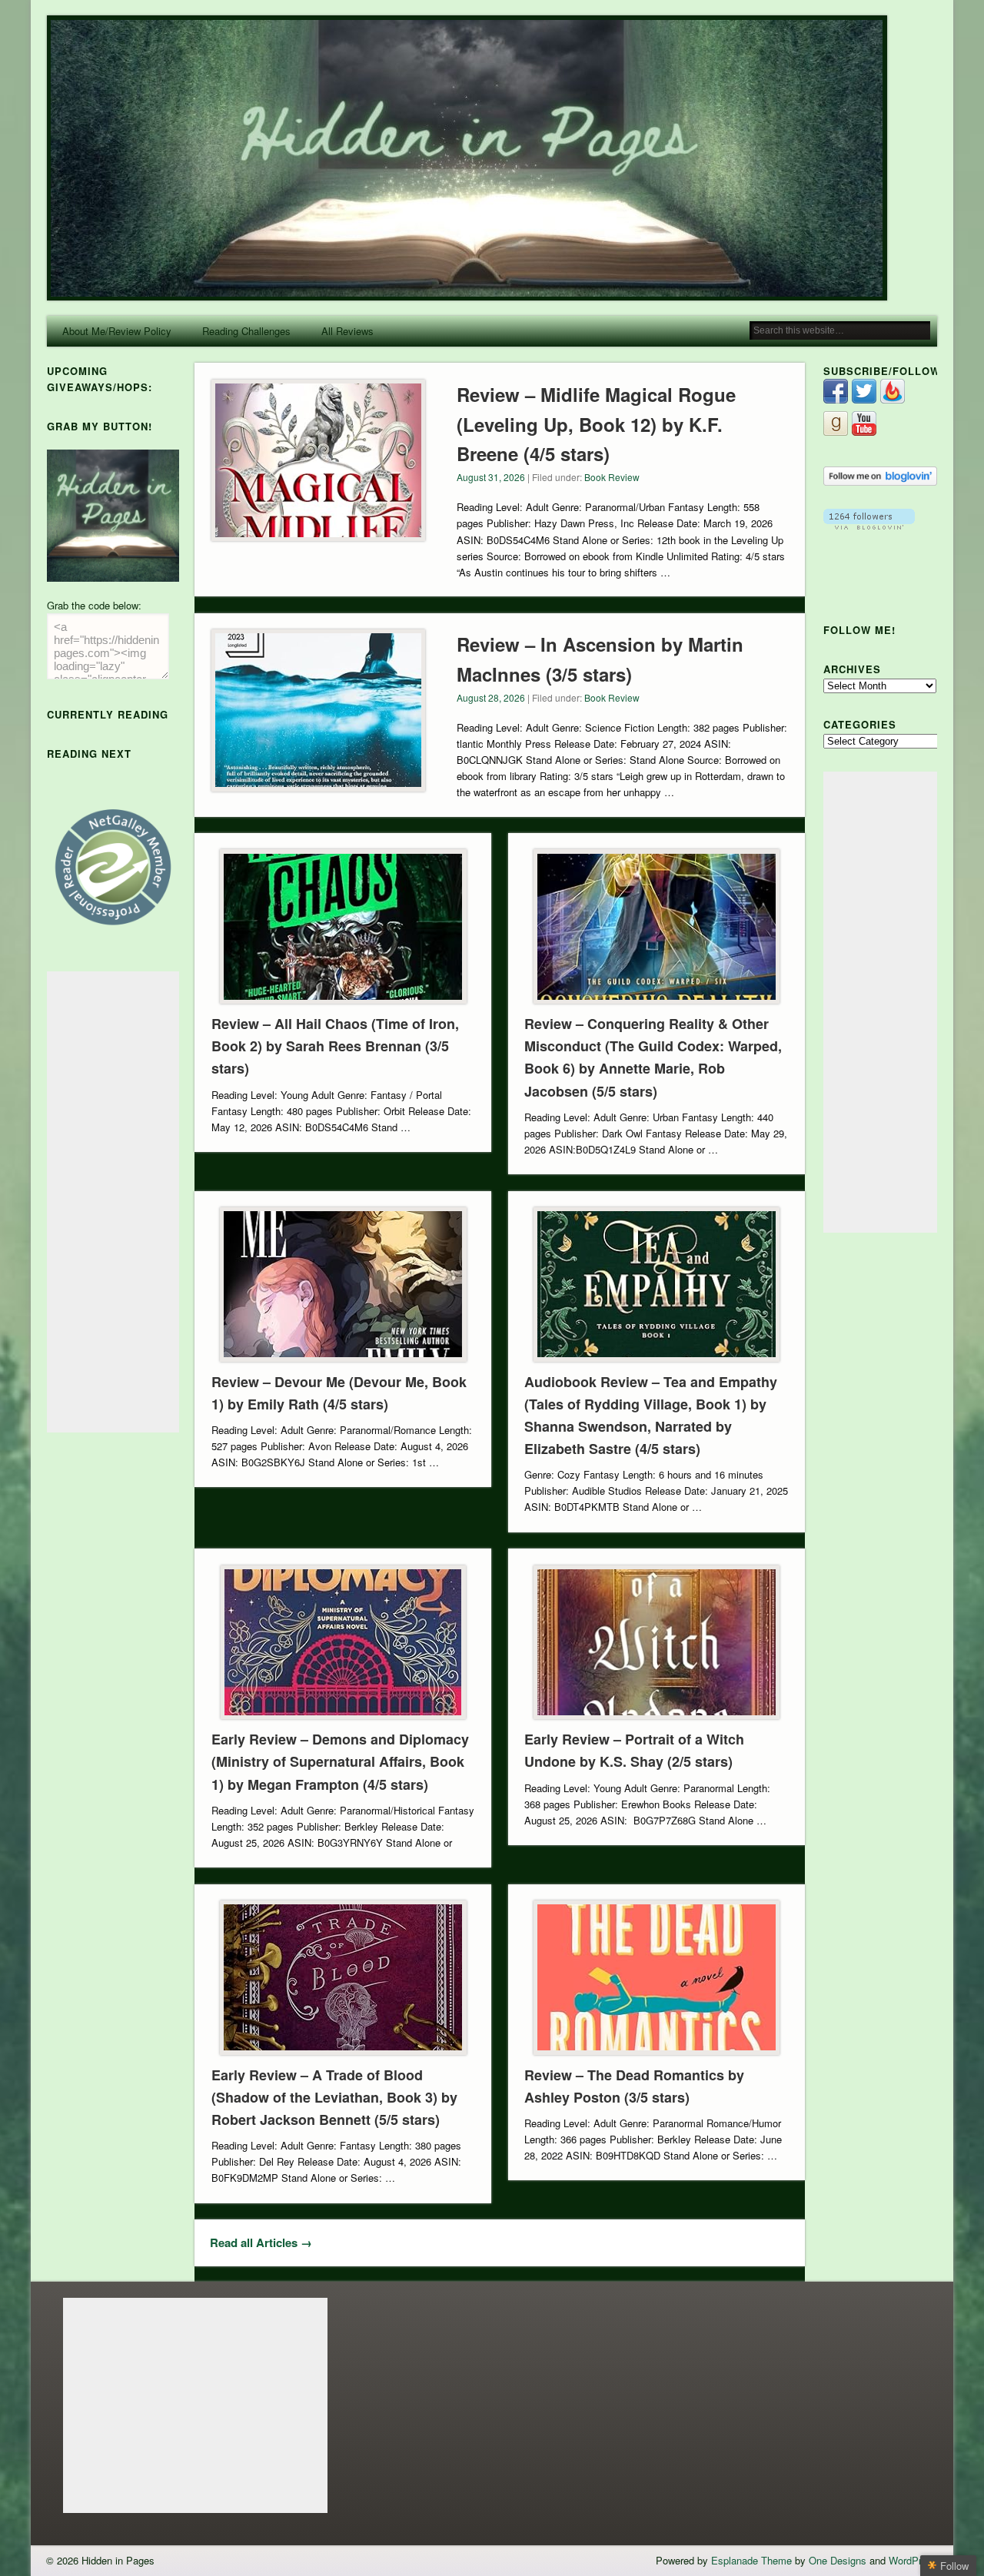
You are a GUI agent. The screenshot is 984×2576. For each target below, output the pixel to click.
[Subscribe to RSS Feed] (893, 399)
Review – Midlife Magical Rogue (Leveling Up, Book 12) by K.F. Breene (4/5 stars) (596, 424)
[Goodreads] (836, 432)
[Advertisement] (113, 1202)
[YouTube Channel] (864, 432)
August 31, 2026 (491, 477)
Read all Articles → (261, 2242)
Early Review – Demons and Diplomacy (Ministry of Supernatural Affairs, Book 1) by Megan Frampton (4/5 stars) (340, 1761)
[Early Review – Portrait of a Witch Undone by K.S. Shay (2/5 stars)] (656, 1643)
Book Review (612, 477)
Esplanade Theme (751, 2560)
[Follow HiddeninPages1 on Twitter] (864, 399)
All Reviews (347, 331)
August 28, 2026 (491, 697)
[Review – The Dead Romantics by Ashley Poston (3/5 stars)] (656, 1978)
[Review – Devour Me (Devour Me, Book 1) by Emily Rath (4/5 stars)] (343, 1285)
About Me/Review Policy (117, 331)
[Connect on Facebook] (836, 399)
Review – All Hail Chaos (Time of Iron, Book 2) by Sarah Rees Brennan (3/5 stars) (335, 1046)
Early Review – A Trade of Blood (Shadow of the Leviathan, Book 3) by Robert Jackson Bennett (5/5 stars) (334, 2097)
